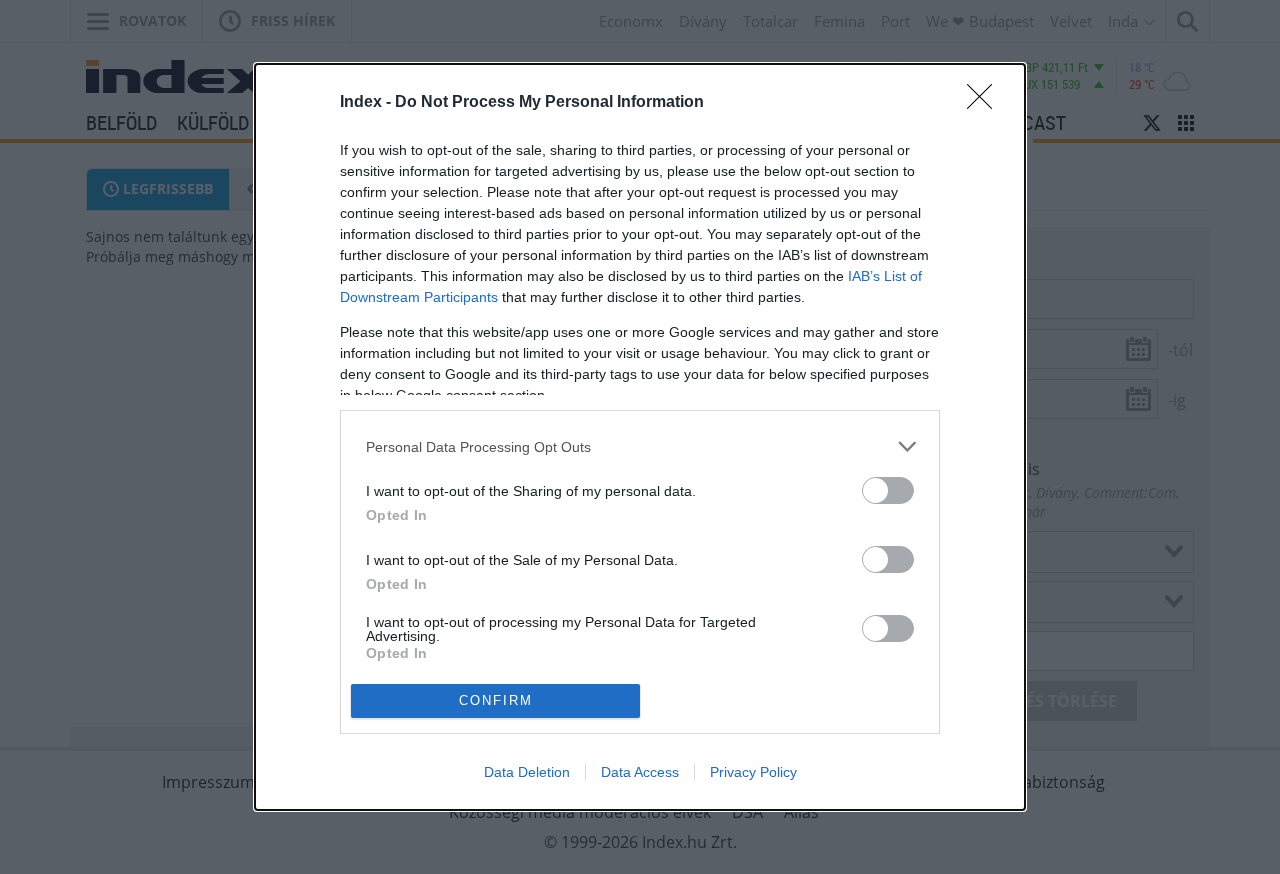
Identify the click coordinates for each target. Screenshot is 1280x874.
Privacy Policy (753, 772)
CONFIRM (496, 700)
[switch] (888, 490)
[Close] (986, 103)
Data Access (640, 772)
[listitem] (640, 446)
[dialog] (640, 436)
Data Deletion (527, 772)
